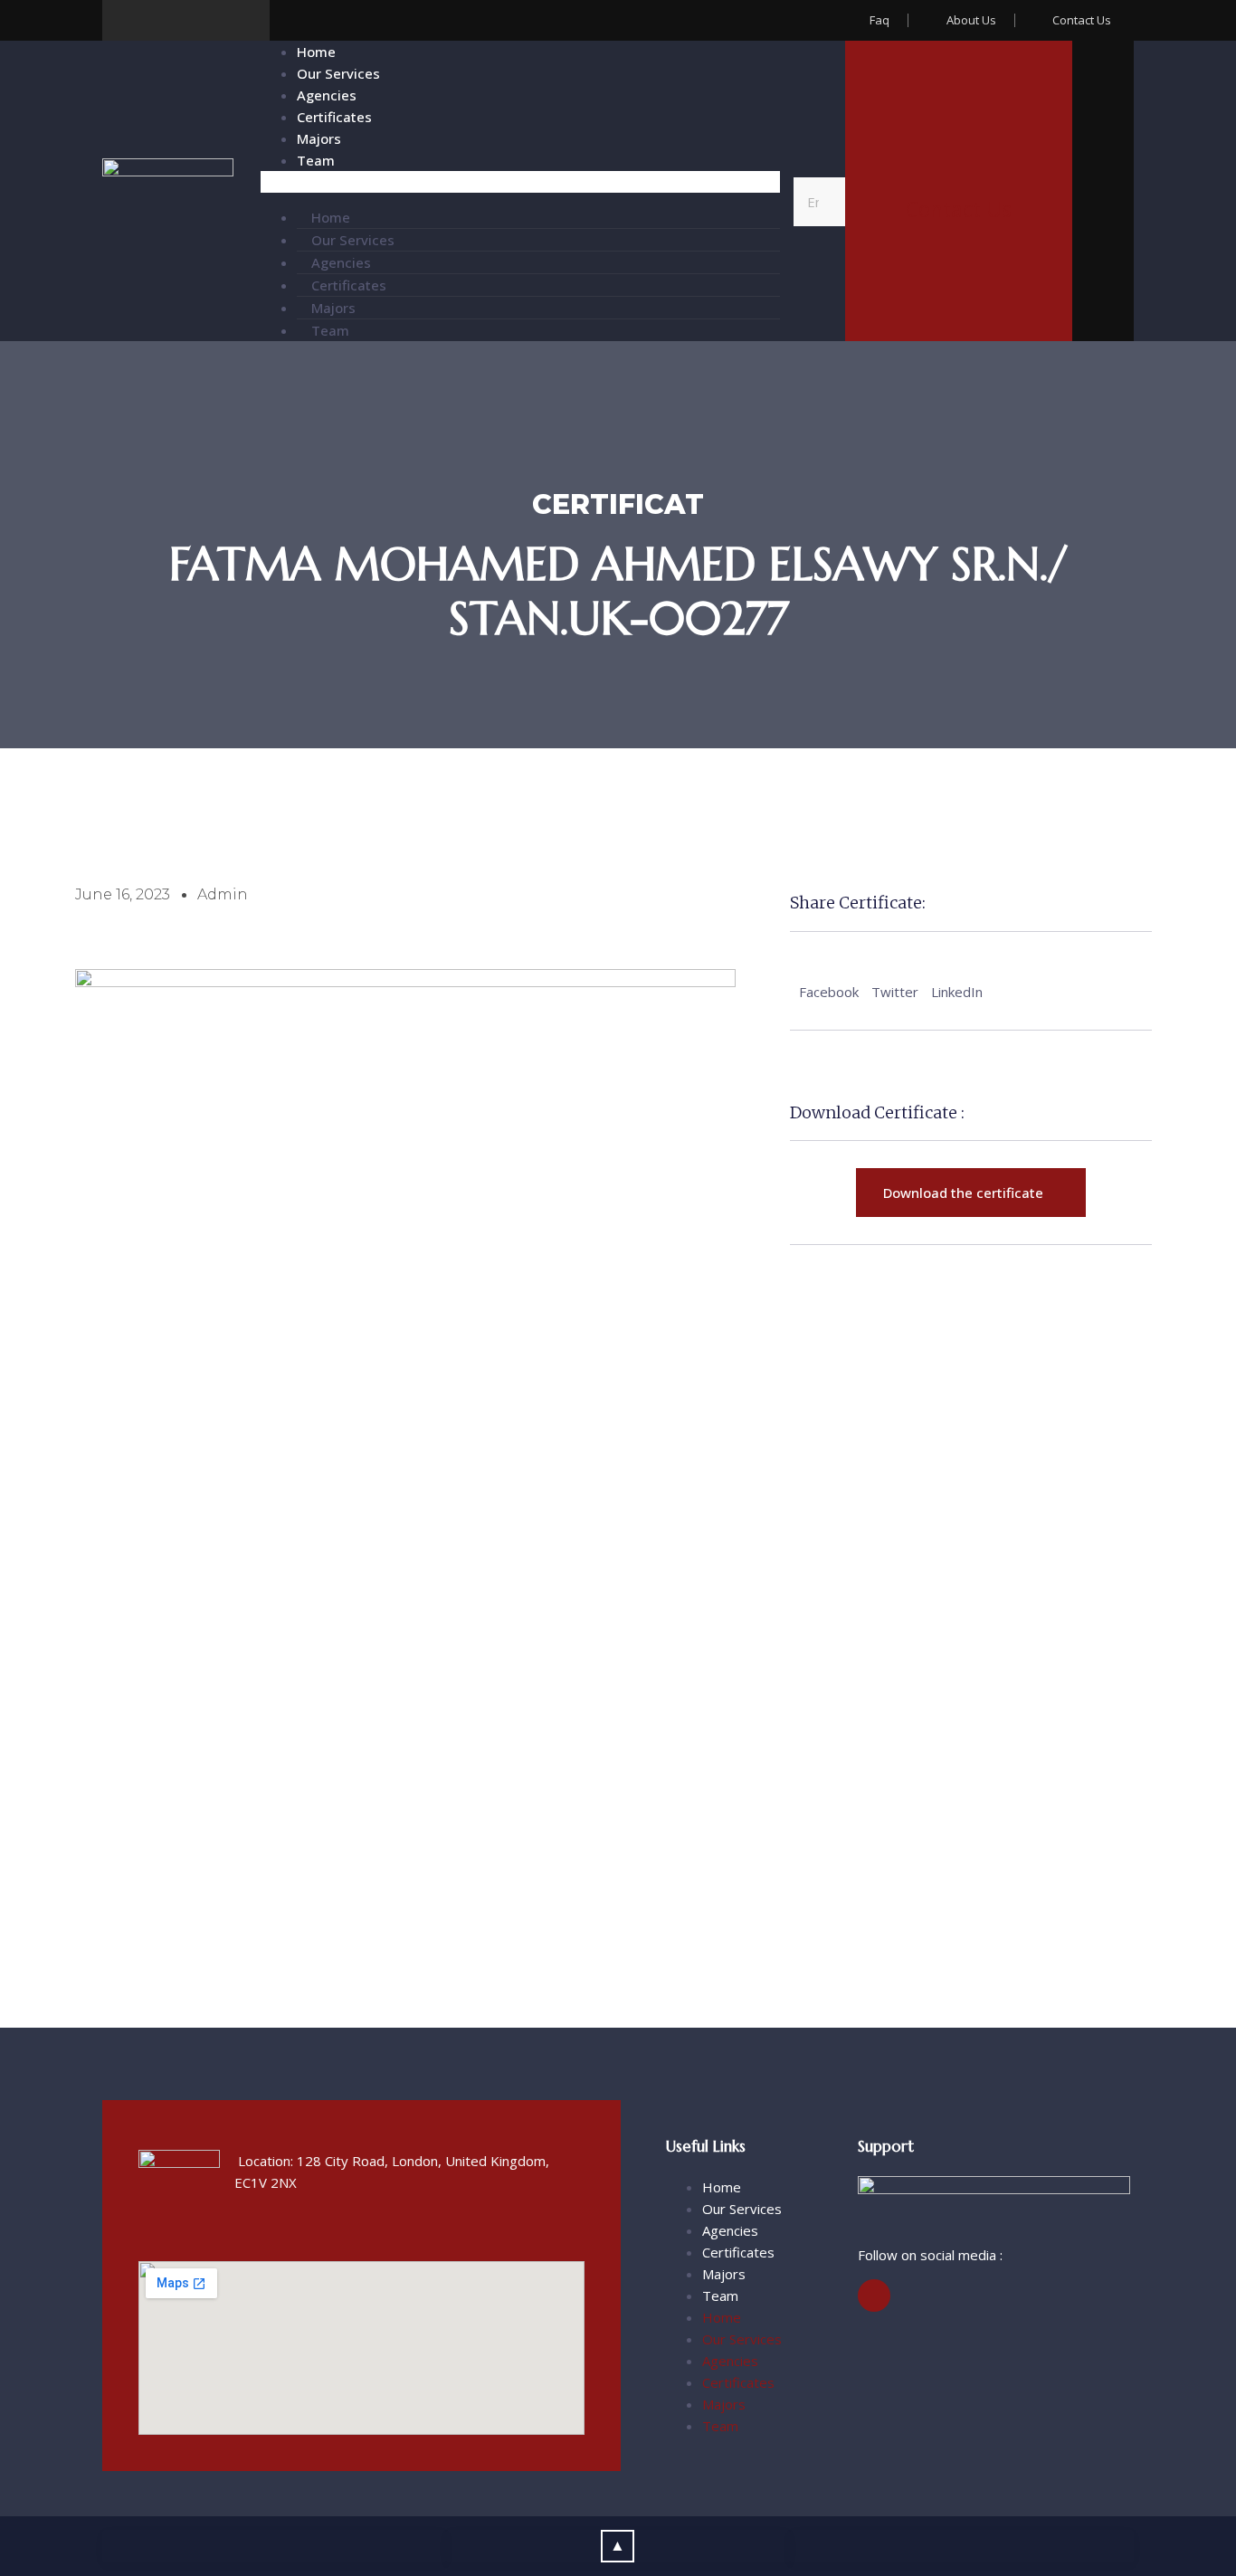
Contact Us (959, 209)
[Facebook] (123, 20)
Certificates (334, 117)
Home (316, 52)
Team (316, 160)
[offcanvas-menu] (1103, 195)
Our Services (338, 73)
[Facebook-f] (874, 2296)
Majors (319, 138)
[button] (520, 182)
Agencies (327, 95)
